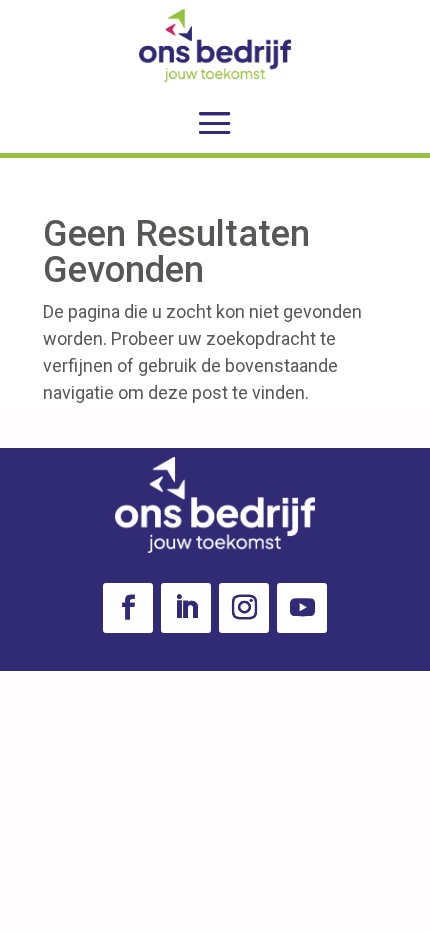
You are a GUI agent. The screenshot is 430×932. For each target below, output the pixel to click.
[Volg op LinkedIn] (186, 608)
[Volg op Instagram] (244, 608)
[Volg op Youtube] (302, 608)
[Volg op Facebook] (128, 608)
